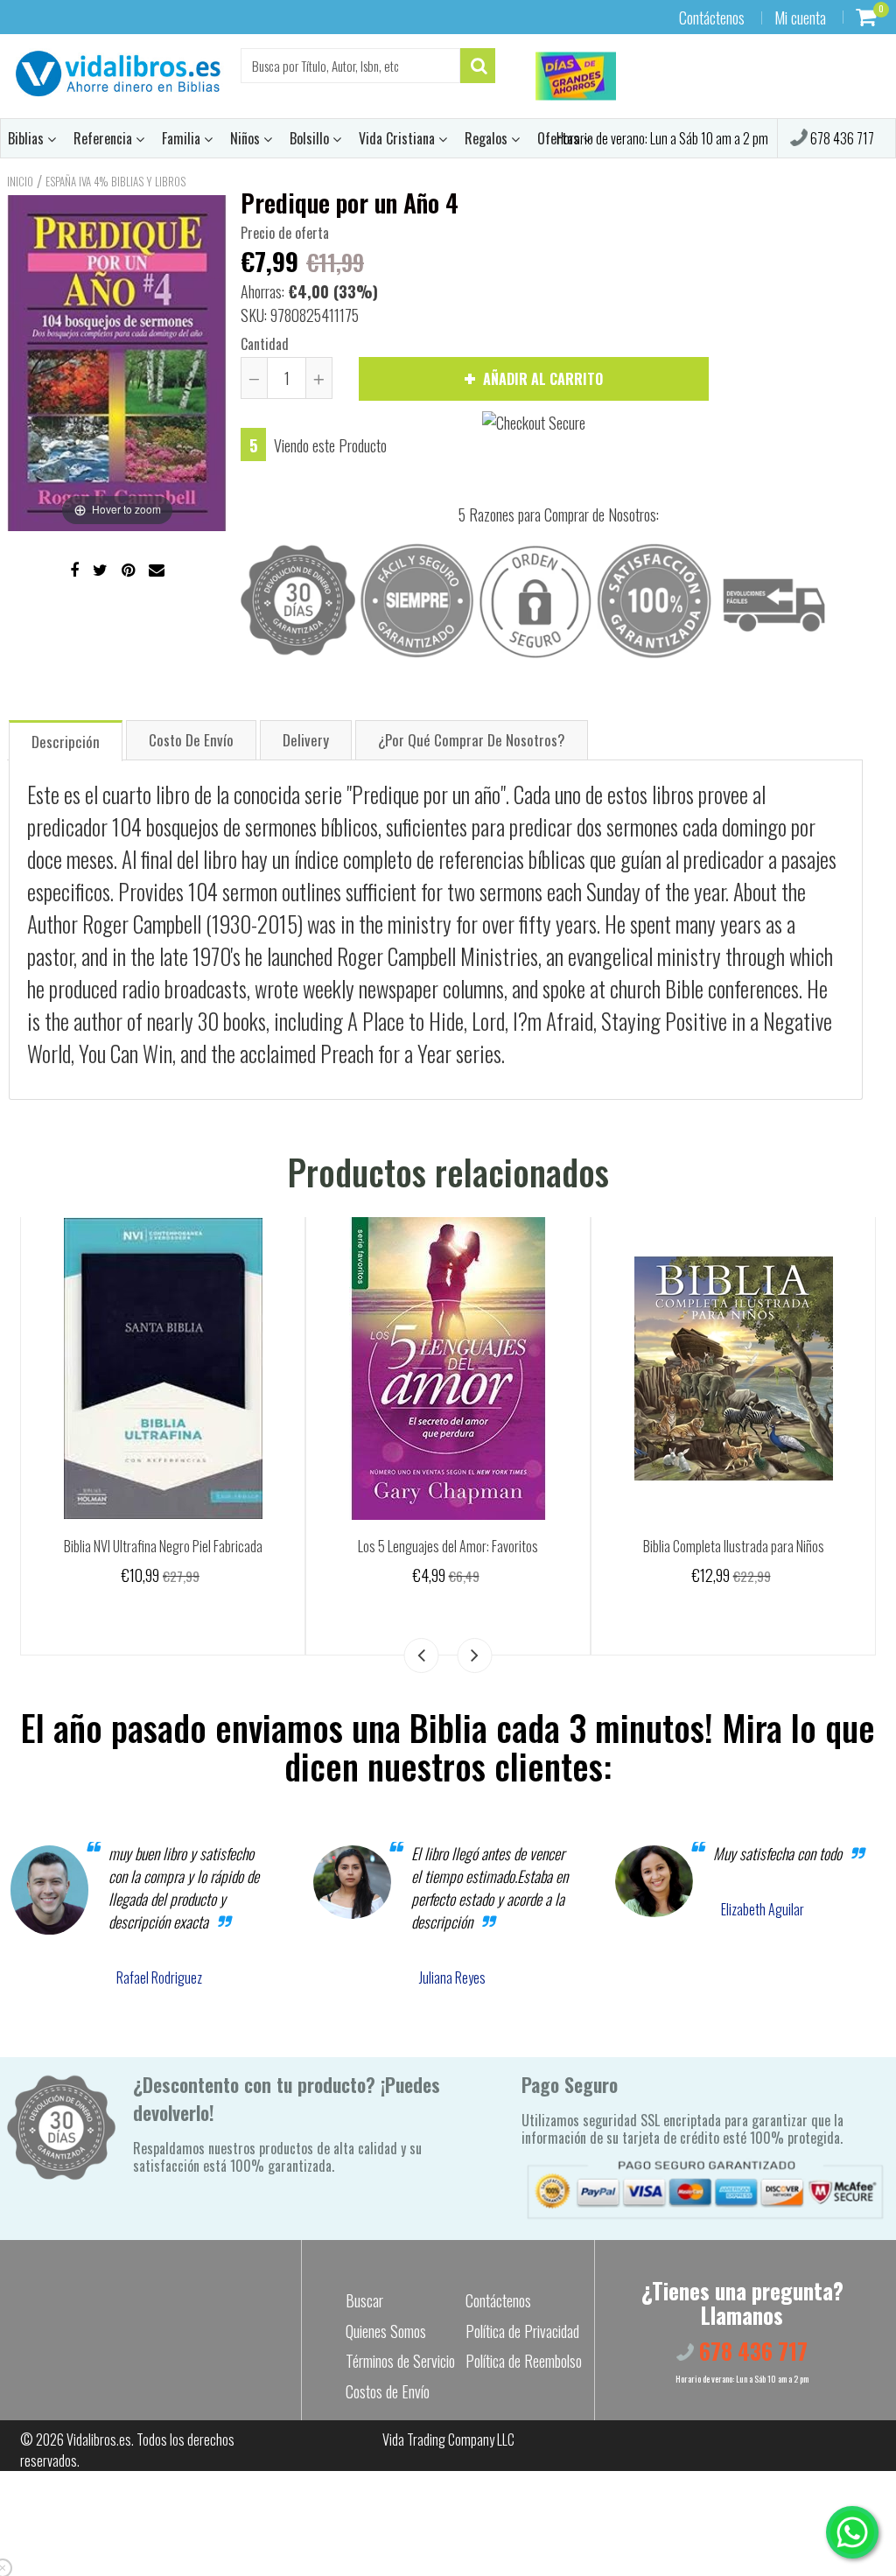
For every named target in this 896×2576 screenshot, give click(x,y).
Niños (247, 138)
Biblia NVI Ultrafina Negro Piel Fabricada (163, 1546)
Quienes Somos (386, 2331)
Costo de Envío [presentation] (191, 740)
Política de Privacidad (522, 2331)
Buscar (364, 2300)
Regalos (488, 138)
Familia (183, 138)
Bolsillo (311, 138)
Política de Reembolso (524, 2361)
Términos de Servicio (400, 2361)
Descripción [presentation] (66, 742)
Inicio (20, 181)
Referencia (105, 138)
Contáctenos (712, 17)
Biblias (28, 138)
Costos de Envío (388, 2391)
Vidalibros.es (99, 2439)
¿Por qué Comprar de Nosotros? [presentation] (472, 740)
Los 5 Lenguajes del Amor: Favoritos (448, 1546)
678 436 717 (841, 138)
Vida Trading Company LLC (448, 2439)
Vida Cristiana (399, 138)
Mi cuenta (800, 17)
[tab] (66, 740)
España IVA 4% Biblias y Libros (115, 181)
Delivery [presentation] (306, 740)
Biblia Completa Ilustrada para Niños (734, 1546)
